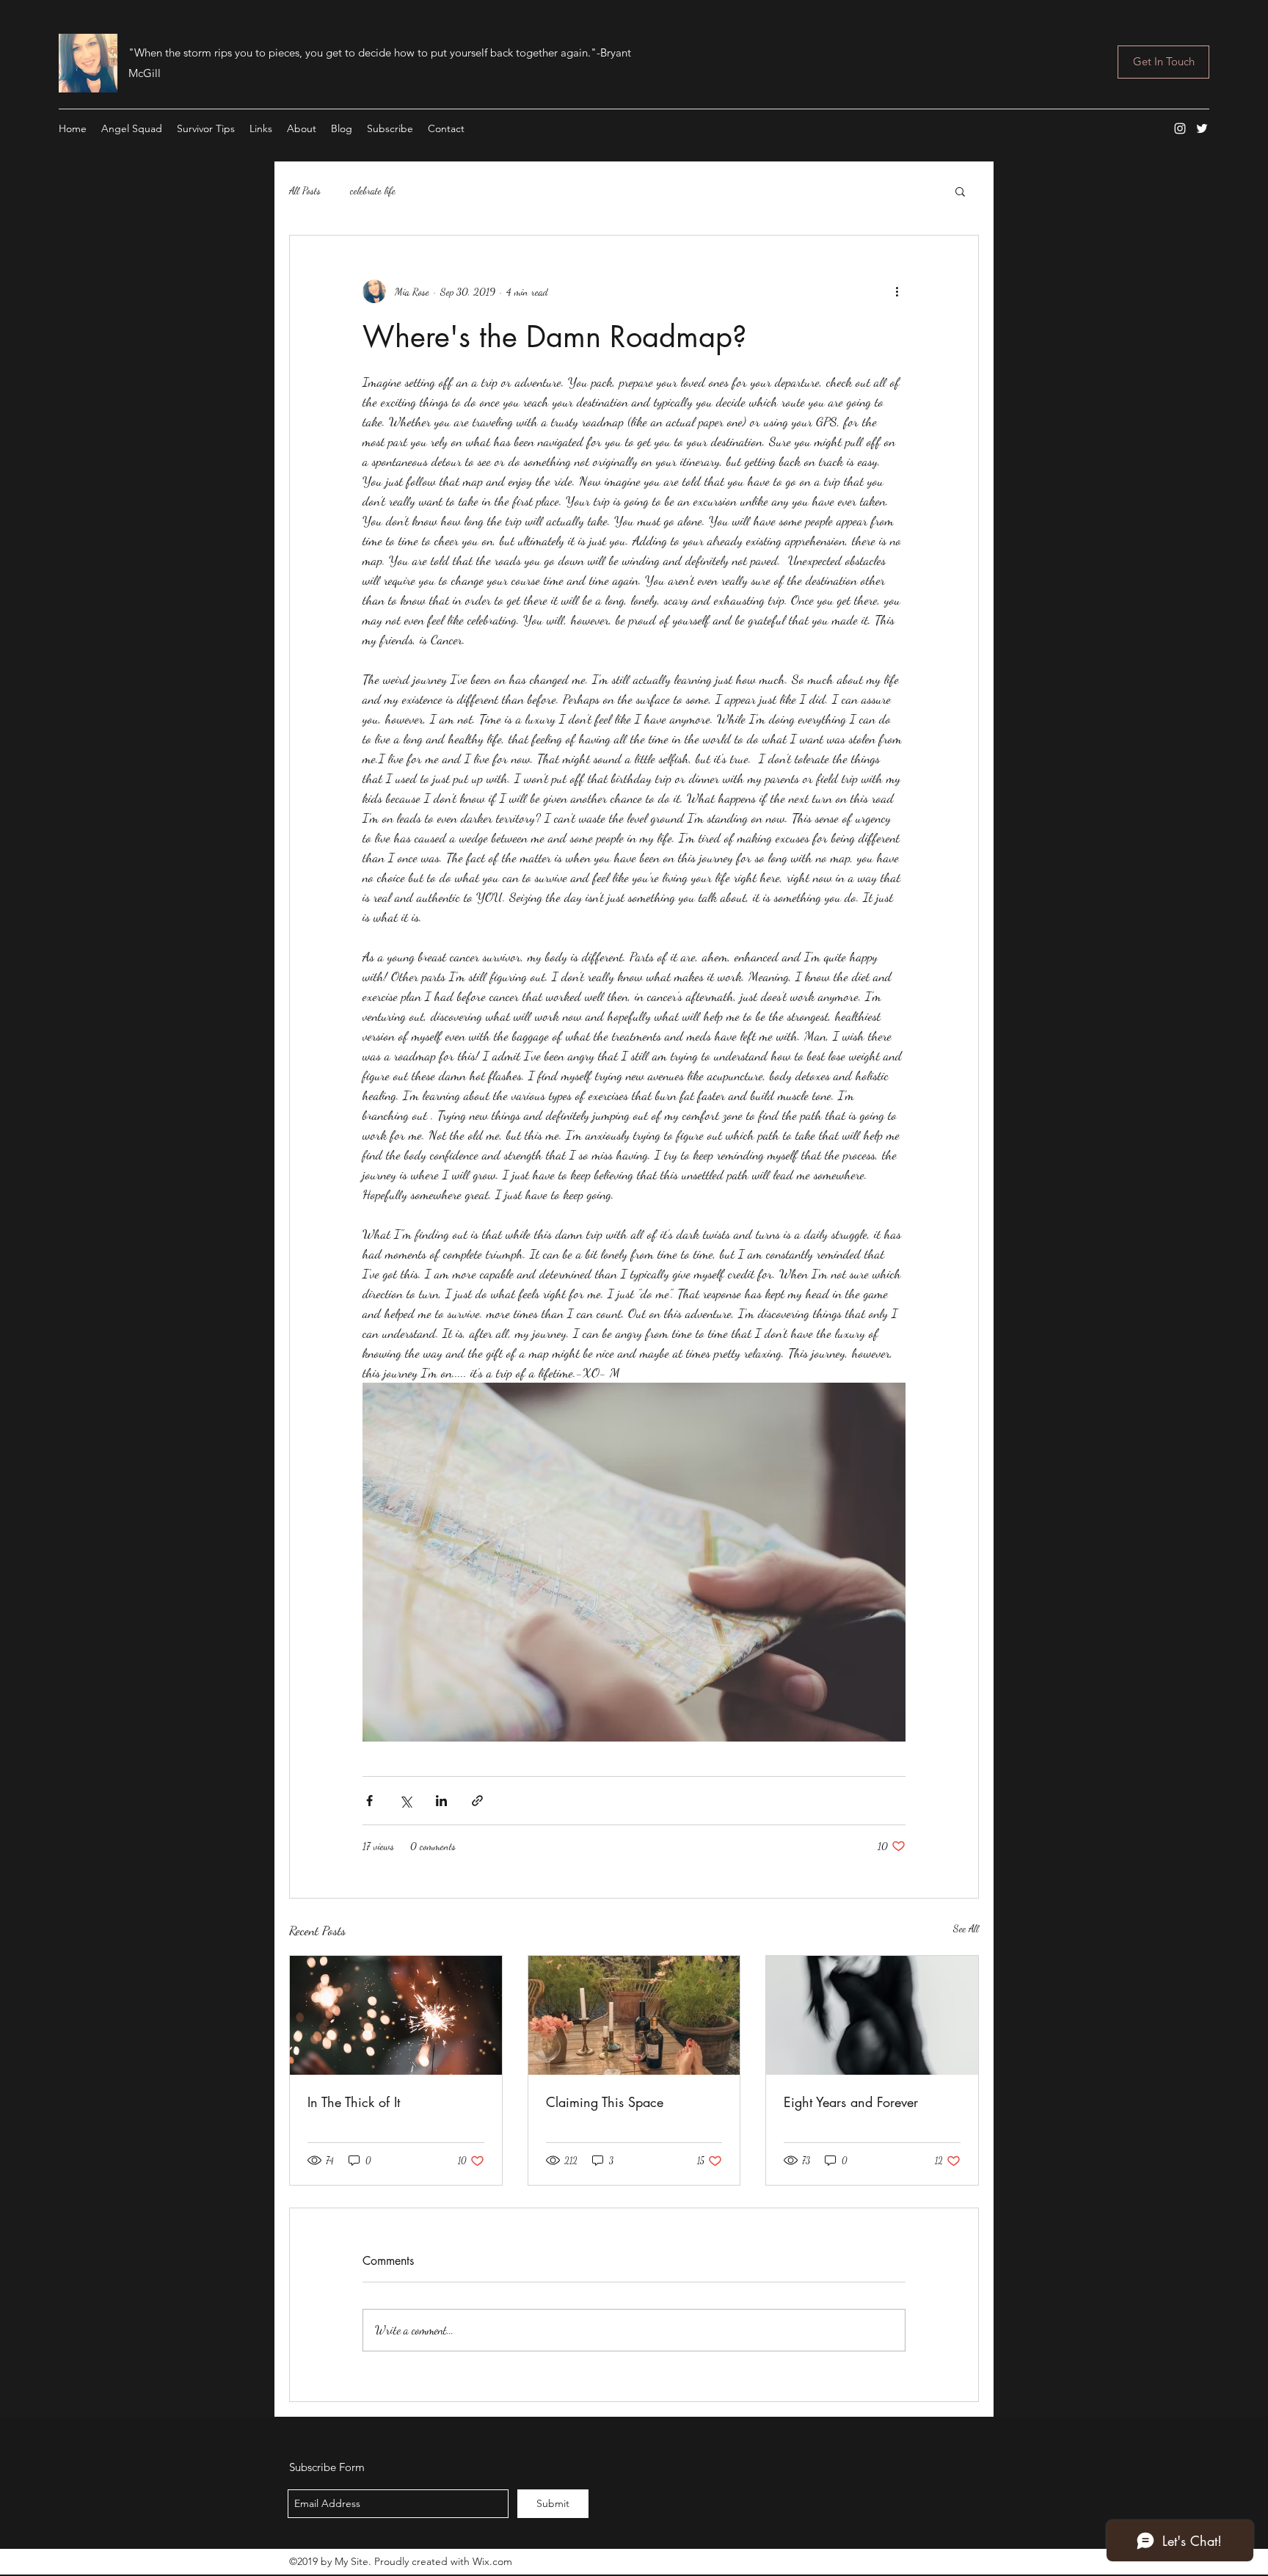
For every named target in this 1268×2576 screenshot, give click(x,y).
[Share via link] (477, 1801)
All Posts (305, 190)
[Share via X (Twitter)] (405, 1801)
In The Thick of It (354, 2102)
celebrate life (373, 190)
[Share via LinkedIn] (441, 1801)
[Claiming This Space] (634, 2015)
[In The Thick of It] (396, 2015)
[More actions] (897, 291)
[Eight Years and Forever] (872, 2015)
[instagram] (1180, 128)
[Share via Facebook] (369, 1801)
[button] (960, 191)
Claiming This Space (605, 2102)
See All (966, 1928)
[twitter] (1202, 128)
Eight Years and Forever (851, 2102)
